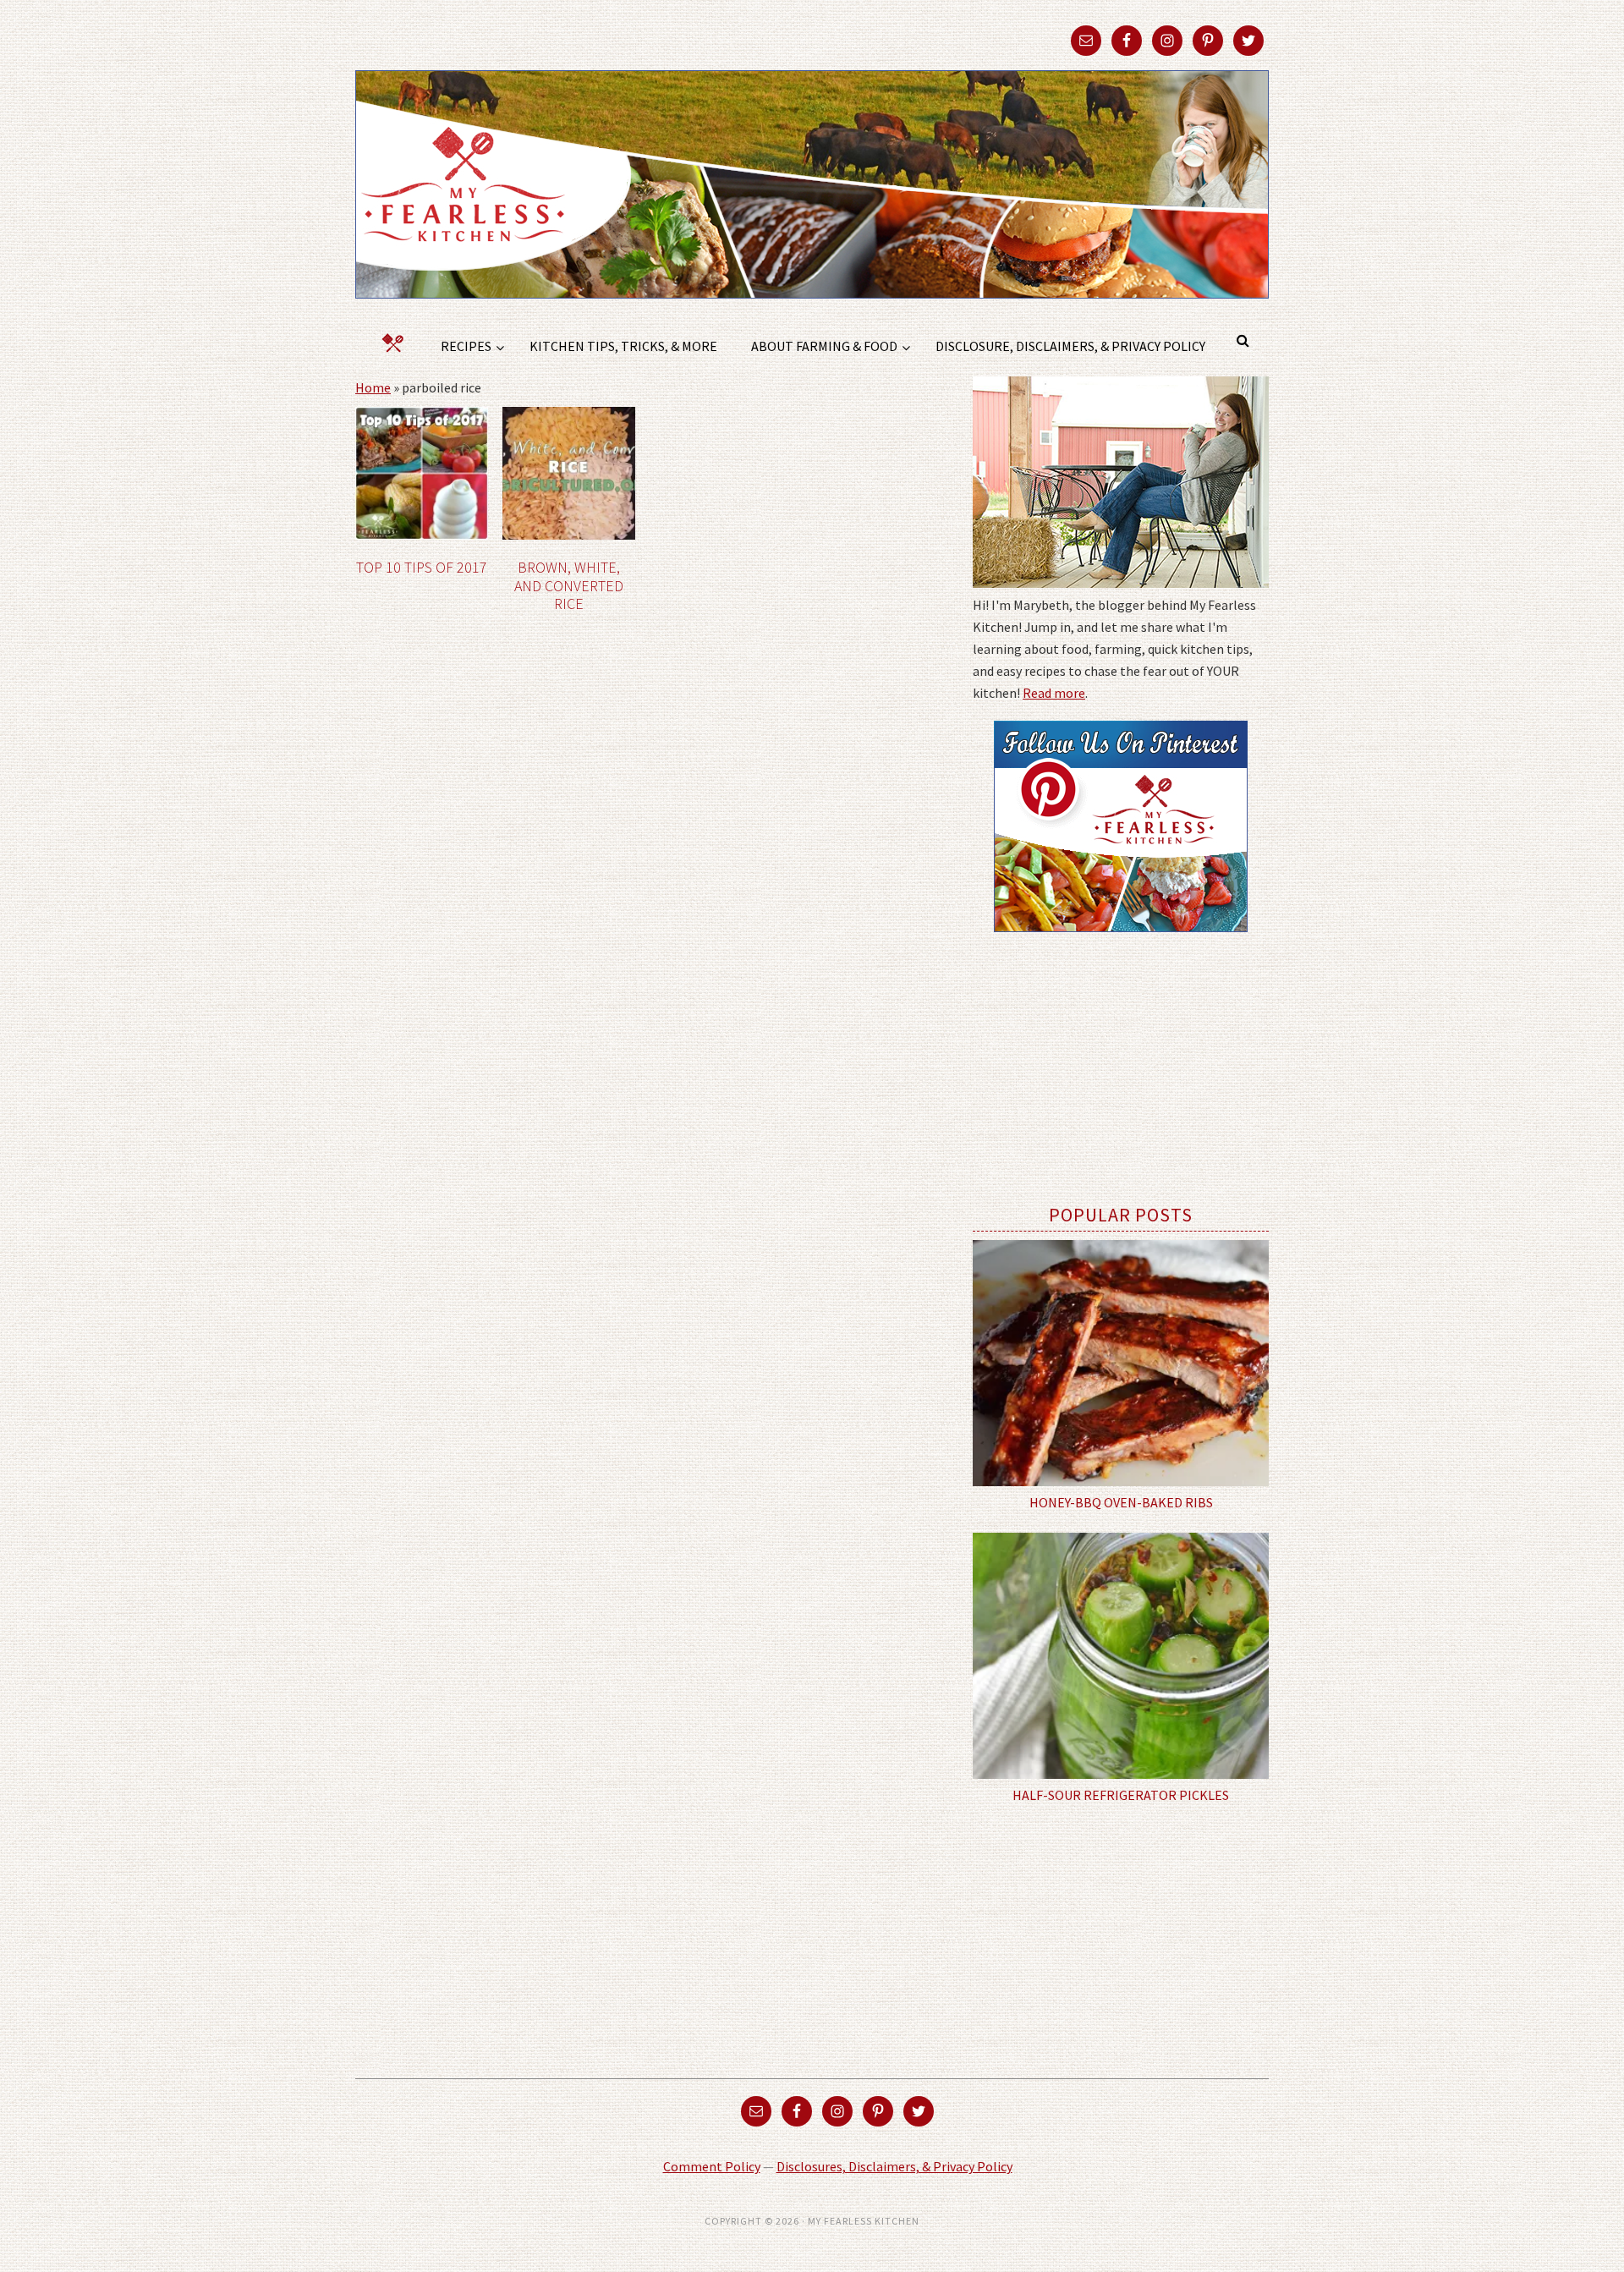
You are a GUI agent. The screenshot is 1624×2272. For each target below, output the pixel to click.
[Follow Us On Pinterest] (1121, 944)
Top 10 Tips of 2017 (422, 567)
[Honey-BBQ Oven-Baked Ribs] (1121, 1364)
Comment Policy (712, 2166)
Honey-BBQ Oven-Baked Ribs (1121, 1502)
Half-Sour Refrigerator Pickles (1121, 1795)
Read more (1054, 693)
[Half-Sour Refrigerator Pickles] (1121, 1656)
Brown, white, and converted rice (569, 585)
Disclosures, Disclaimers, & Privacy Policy (894, 2166)
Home (373, 387)
